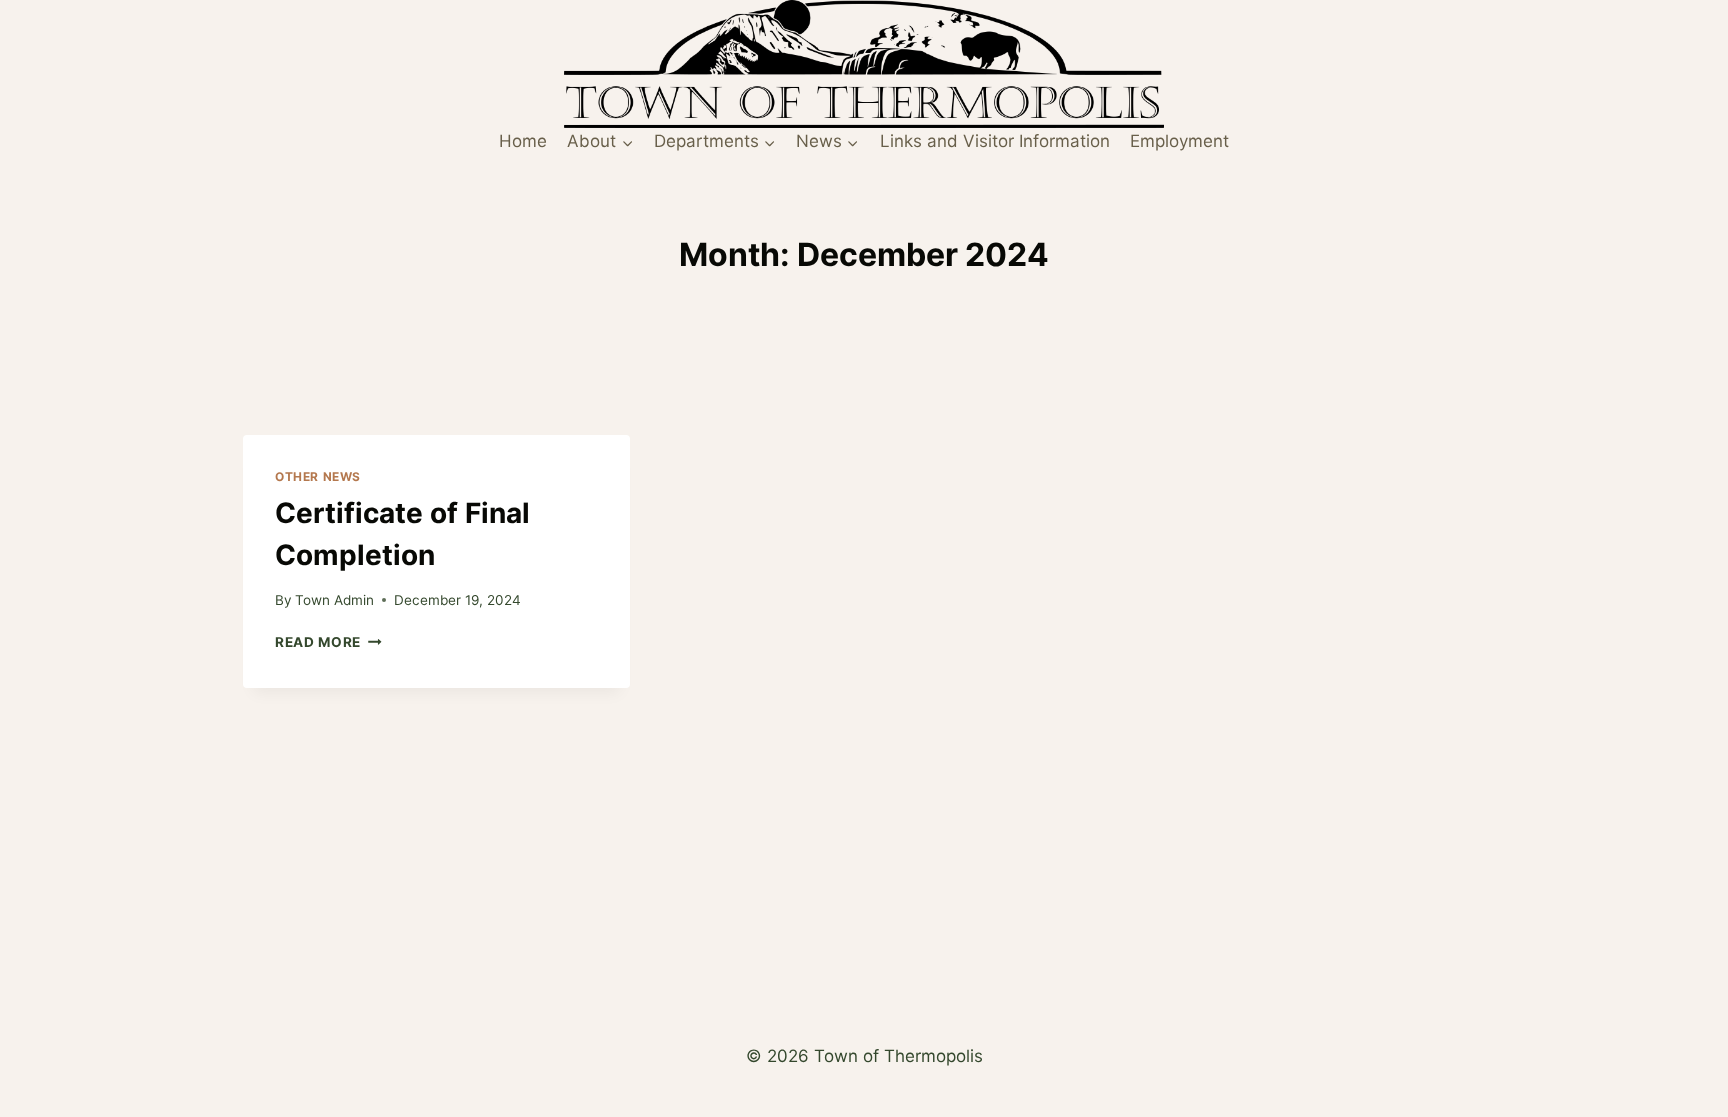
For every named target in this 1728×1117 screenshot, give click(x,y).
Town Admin (334, 600)
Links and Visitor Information (995, 141)
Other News (318, 476)
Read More (328, 642)
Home (523, 141)
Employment (1179, 141)
